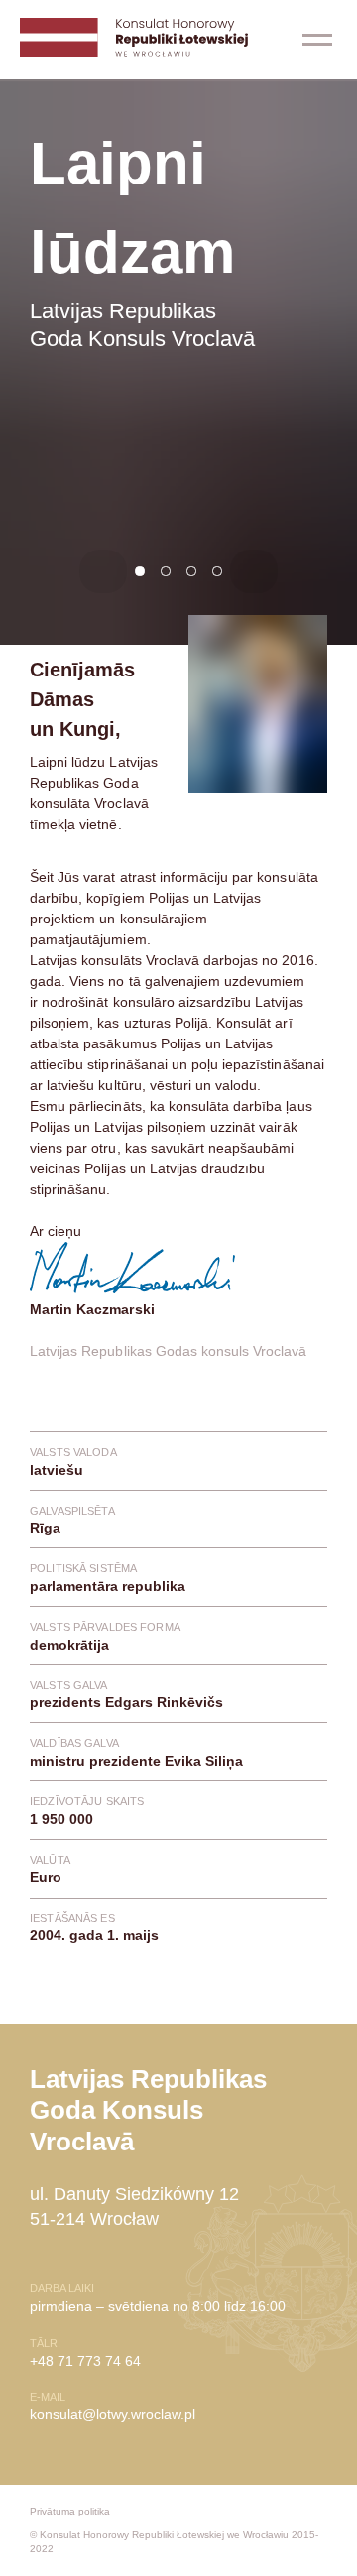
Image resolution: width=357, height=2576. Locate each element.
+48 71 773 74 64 (85, 2361)
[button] (317, 40)
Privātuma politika (70, 2511)
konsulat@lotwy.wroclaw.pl (113, 2414)
